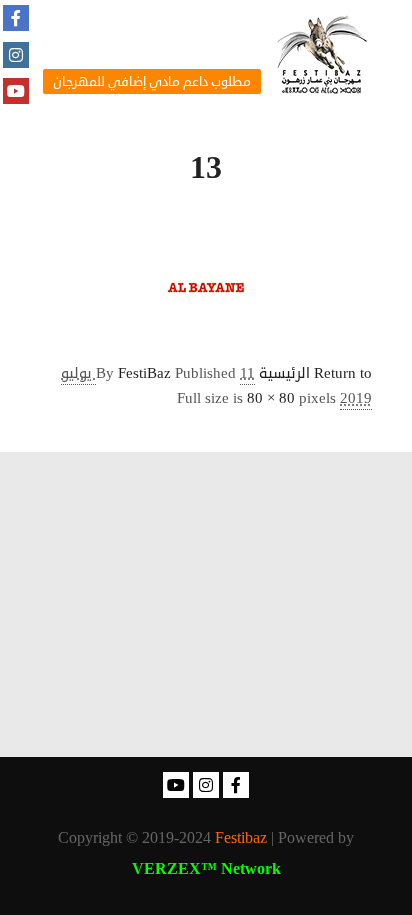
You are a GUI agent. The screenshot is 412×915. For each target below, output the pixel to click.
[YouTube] (16, 91)
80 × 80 (271, 398)
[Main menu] (157, 27)
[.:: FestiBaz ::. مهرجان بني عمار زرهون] (322, 54)
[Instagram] (16, 55)
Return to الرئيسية (315, 373)
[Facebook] (16, 18)
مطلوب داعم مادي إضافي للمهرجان (152, 82)
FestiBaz (144, 373)
